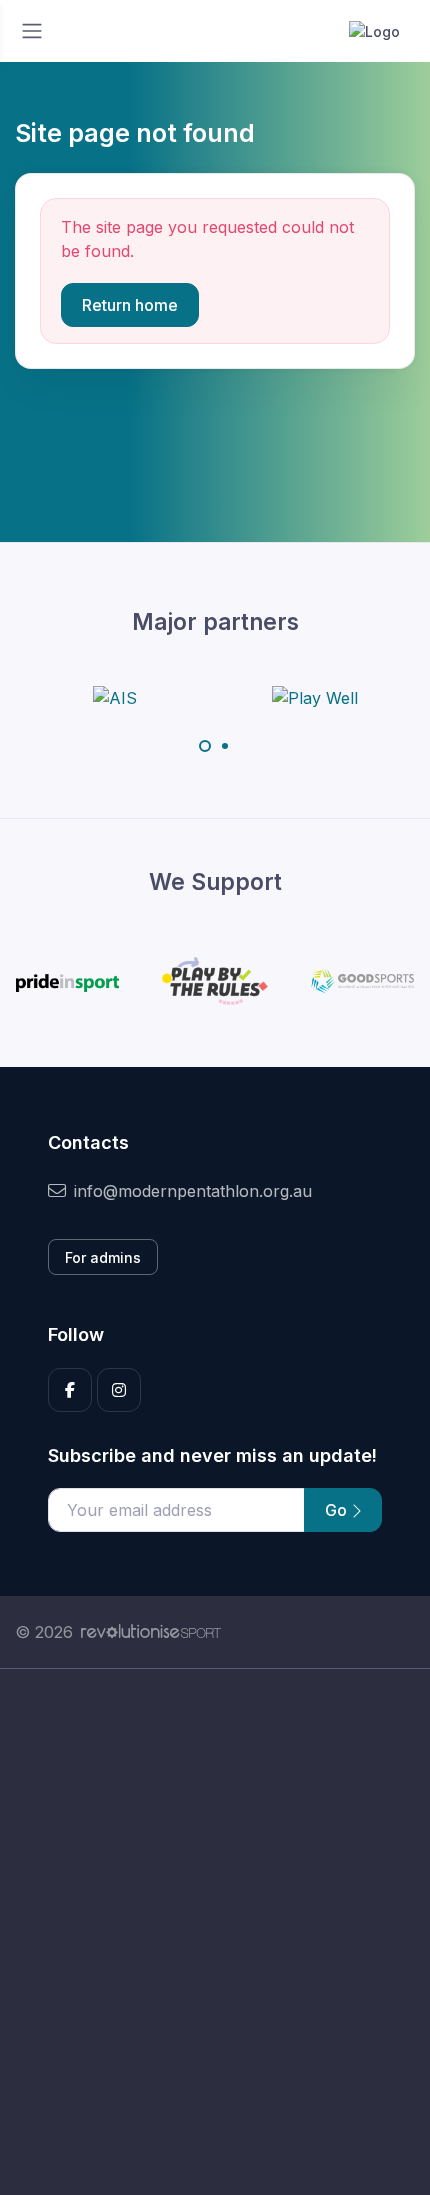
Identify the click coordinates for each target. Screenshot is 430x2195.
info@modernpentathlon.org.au (193, 1191)
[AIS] (115, 697)
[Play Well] (315, 697)
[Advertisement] (215, 1932)
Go (338, 1510)
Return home (130, 305)
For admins (103, 1257)
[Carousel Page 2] (225, 746)
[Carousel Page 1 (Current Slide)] (205, 746)
